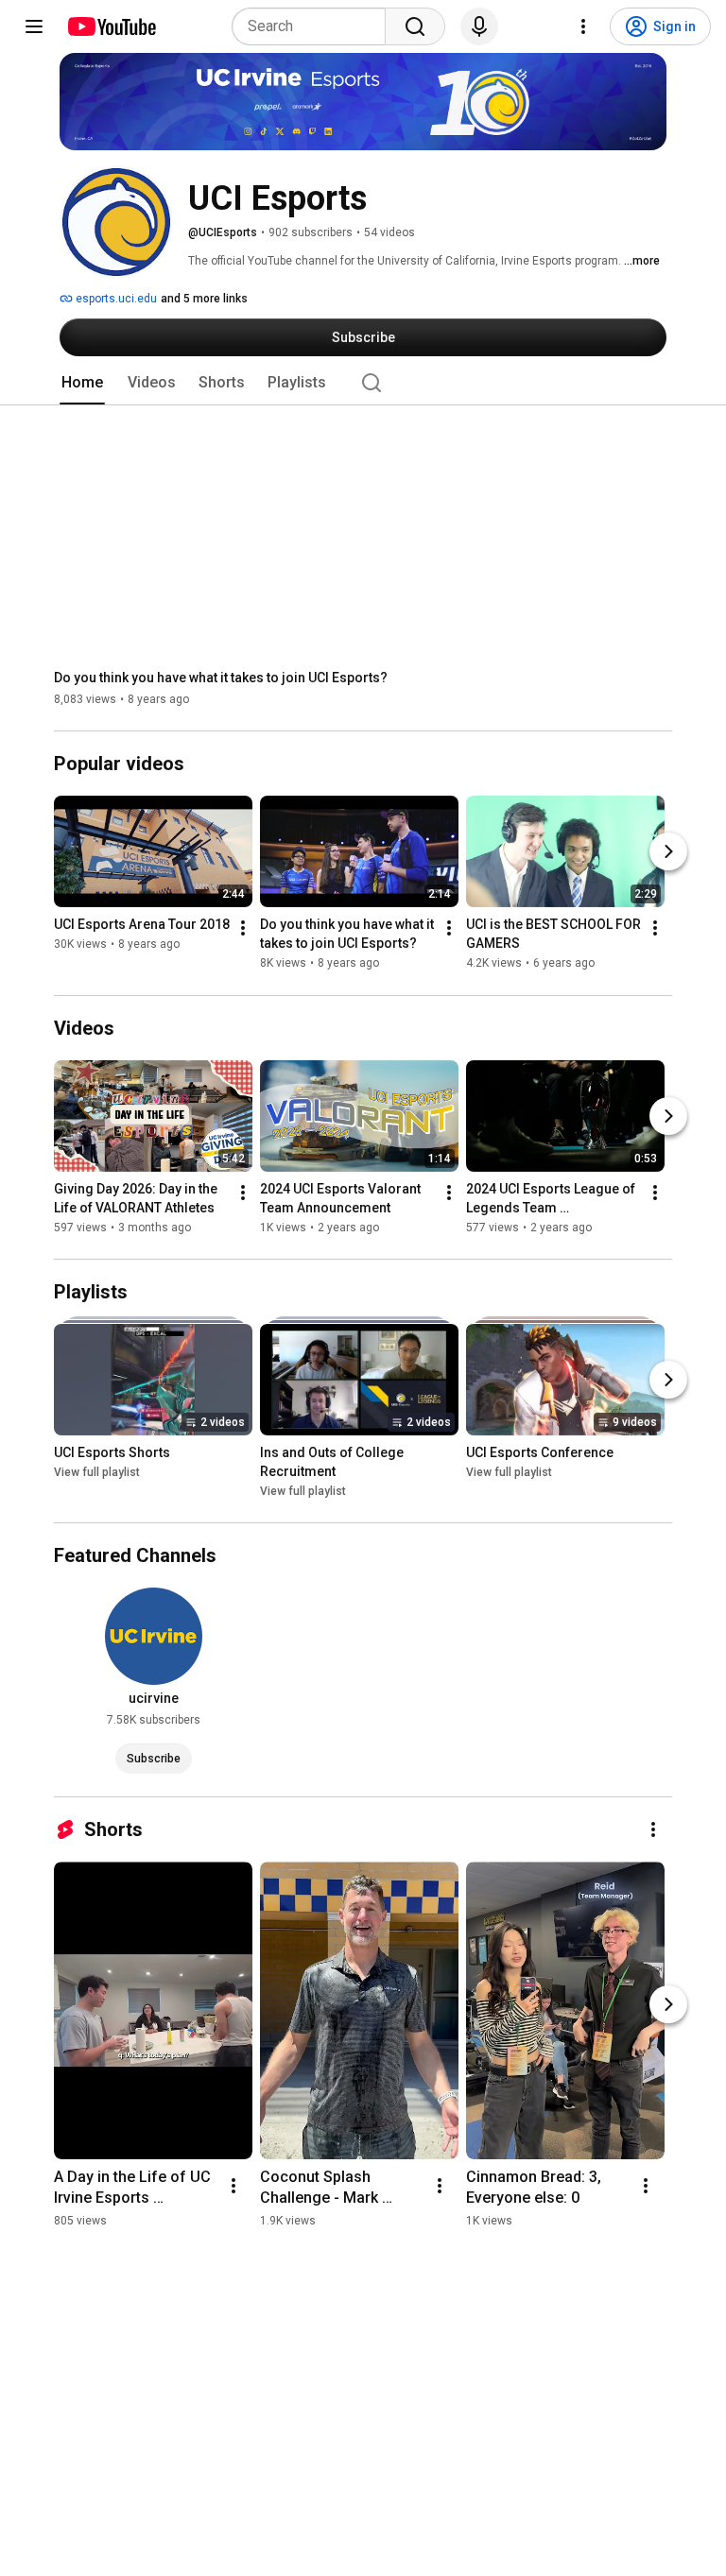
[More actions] (243, 929)
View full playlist (97, 1472)
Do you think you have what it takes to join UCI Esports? (221, 678)
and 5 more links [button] (204, 299)
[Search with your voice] (479, 26)
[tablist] (363, 383)
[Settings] (583, 26)
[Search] (415, 26)
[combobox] (314, 26)
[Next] (668, 852)
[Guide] (34, 26)
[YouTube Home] (111, 26)
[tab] (82, 383)
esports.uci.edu (115, 299)
